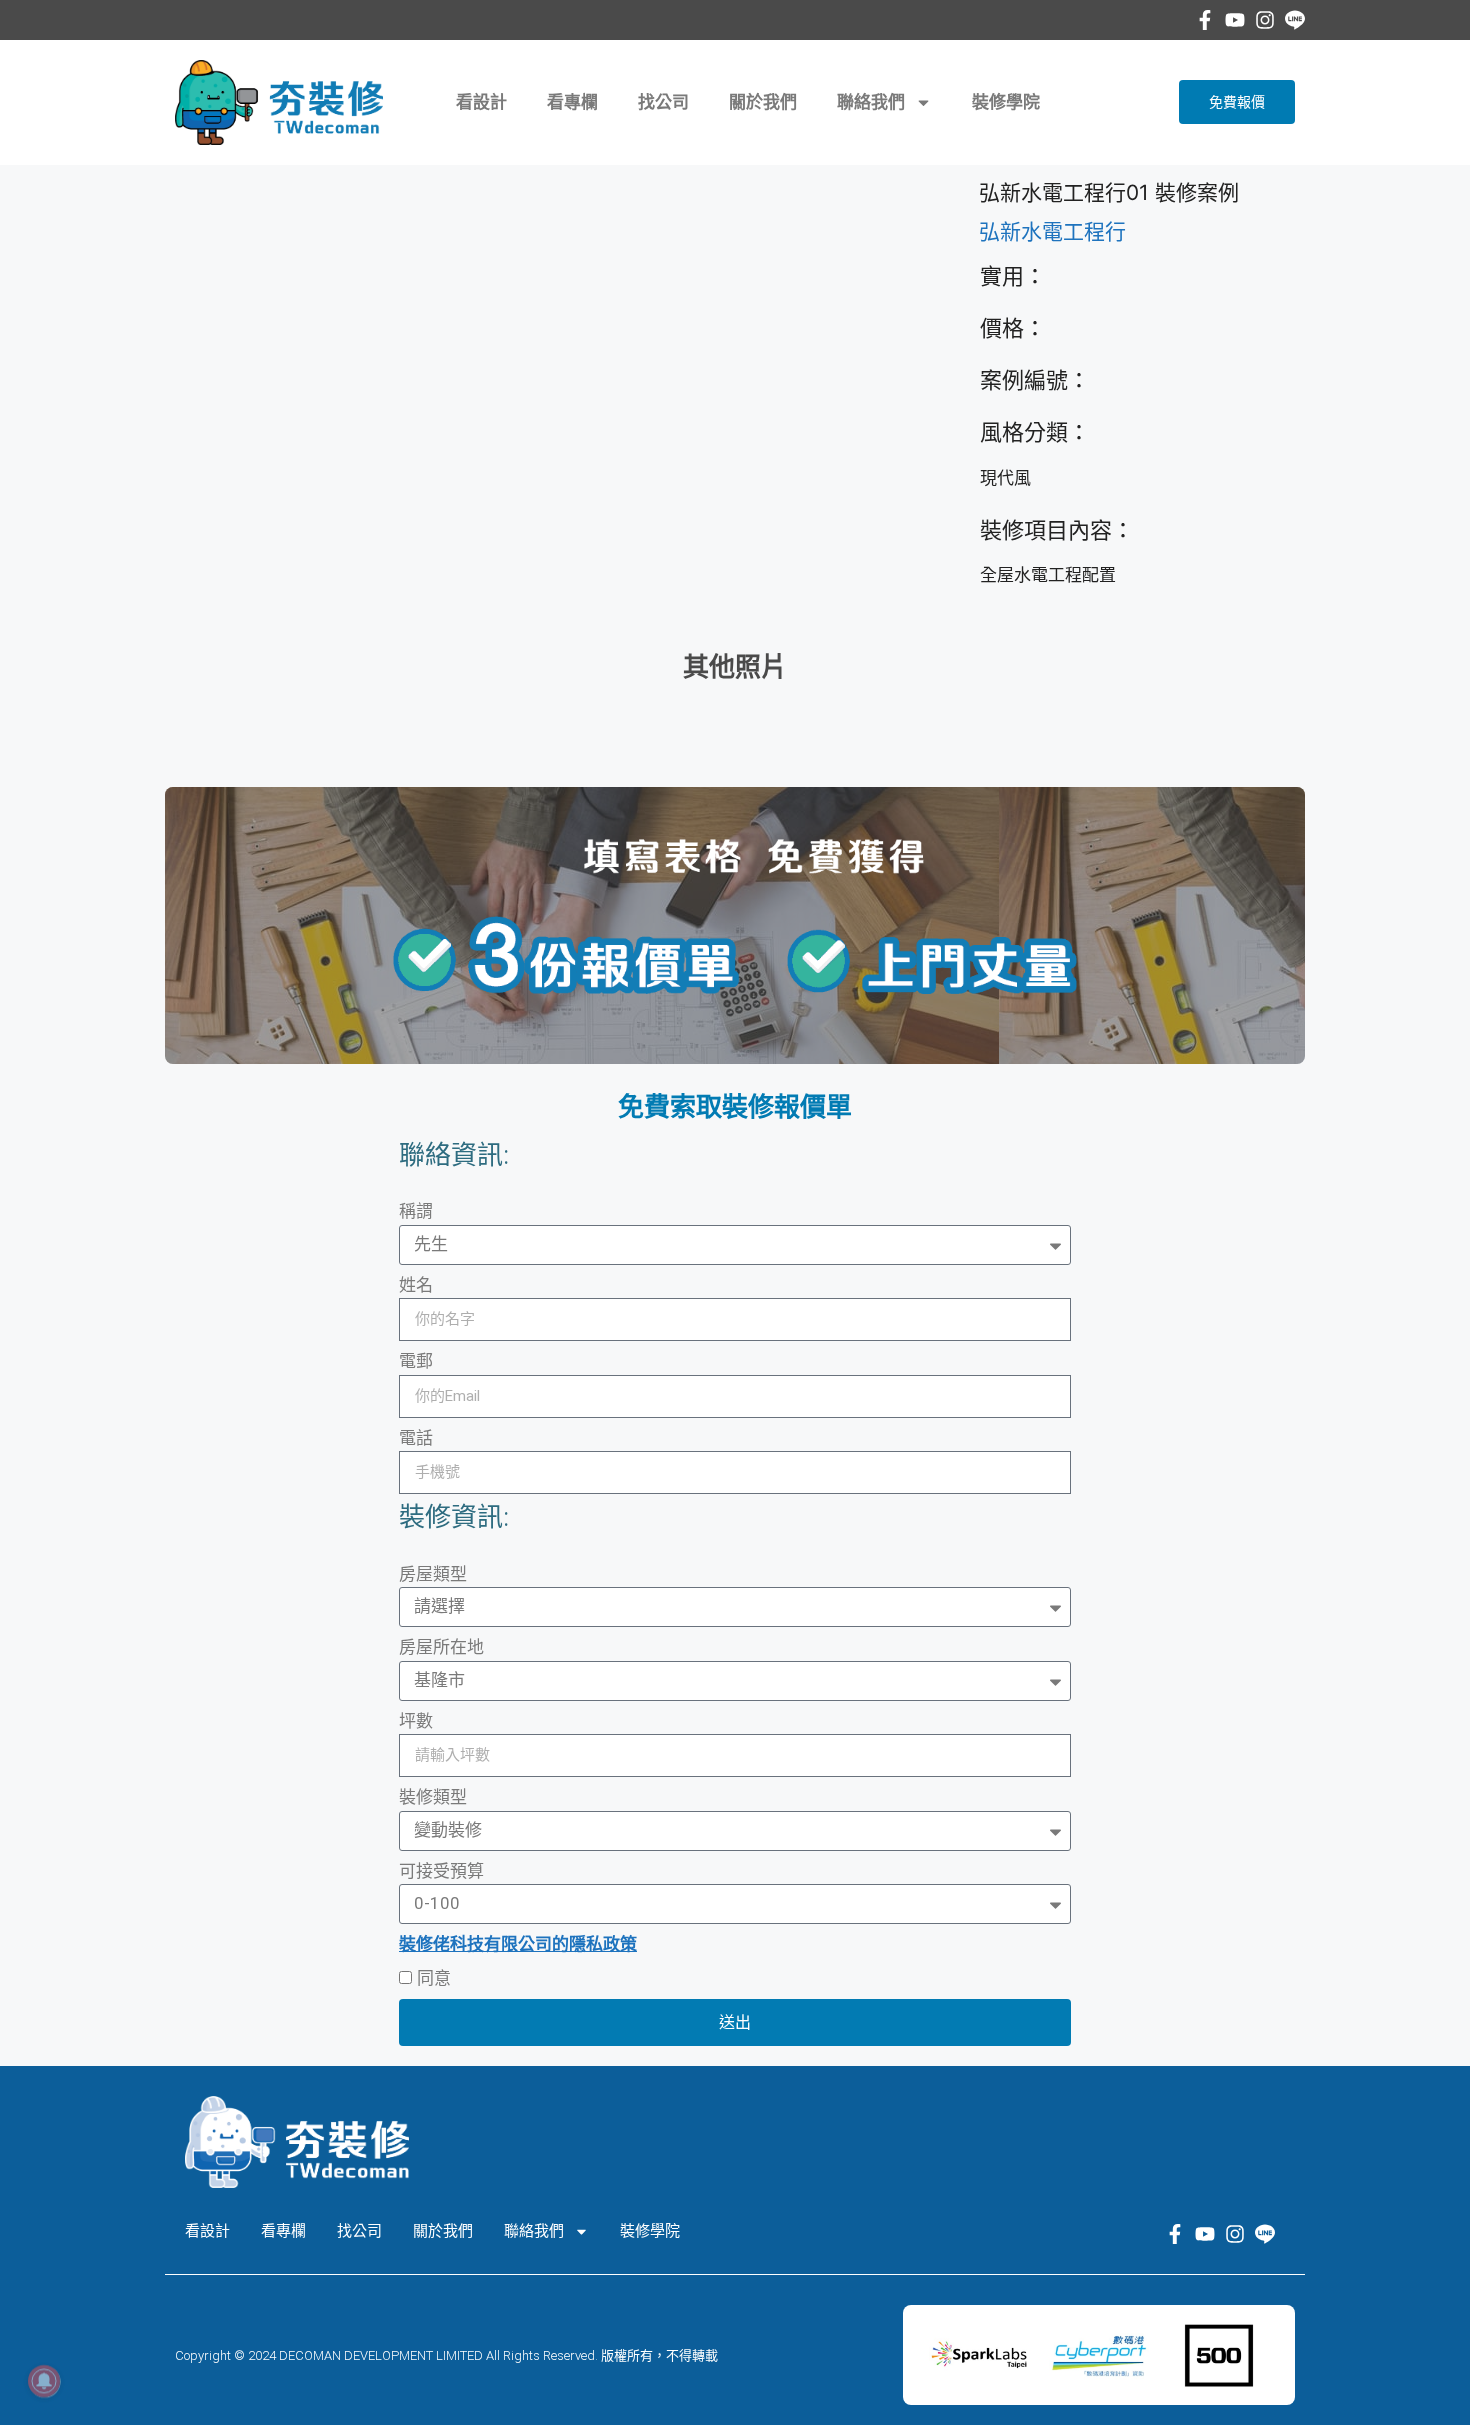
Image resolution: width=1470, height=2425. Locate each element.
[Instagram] (1265, 20)
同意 (434, 1978)
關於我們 (763, 102)
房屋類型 (433, 1574)
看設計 (481, 102)
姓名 (416, 1285)
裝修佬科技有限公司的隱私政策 (518, 1944)
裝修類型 (433, 1797)
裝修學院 (1006, 102)
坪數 (416, 1721)
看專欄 (572, 102)
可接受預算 (441, 1871)
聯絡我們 (871, 102)
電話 (416, 1438)
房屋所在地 (441, 1647)
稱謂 (416, 1211)
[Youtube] (1235, 20)
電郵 (416, 1361)
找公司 (663, 102)
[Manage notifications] (44, 2381)
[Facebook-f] (1205, 20)
